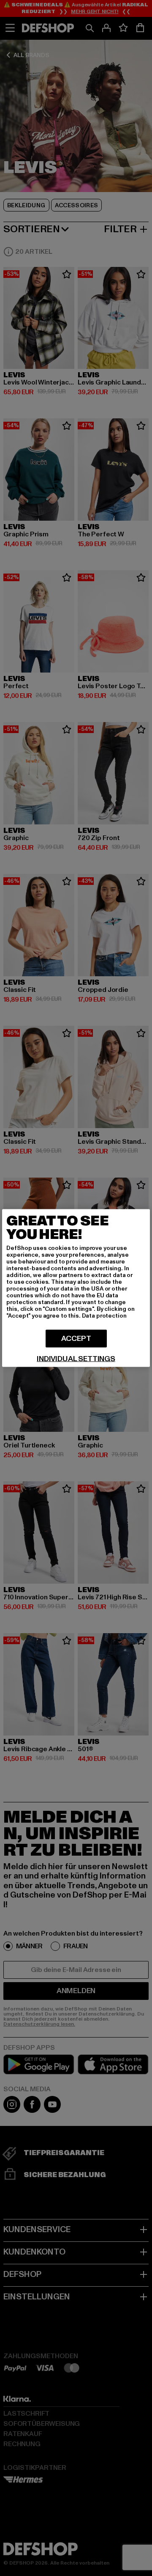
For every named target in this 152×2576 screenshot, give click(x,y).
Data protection (104, 1316)
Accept (76, 1339)
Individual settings (76, 1359)
